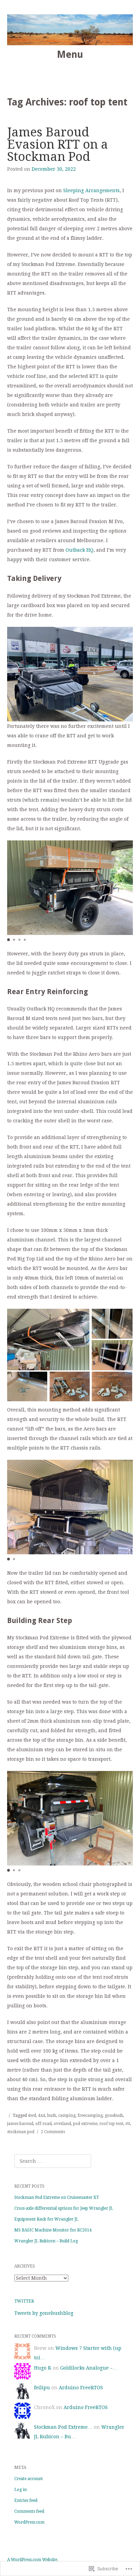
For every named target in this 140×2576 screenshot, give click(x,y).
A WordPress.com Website (32, 2560)
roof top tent (111, 2124)
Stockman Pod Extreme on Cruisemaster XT (57, 2197)
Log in (21, 2490)
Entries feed (26, 2500)
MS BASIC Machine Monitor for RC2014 (53, 2230)
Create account (29, 2479)
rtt (128, 2124)
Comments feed (29, 2511)
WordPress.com (29, 2522)
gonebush (114, 2115)
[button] (8, 940)
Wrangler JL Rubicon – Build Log (46, 2241)
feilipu (42, 2388)
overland (62, 2124)
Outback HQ (80, 550)
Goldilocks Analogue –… (89, 2368)
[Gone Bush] (70, 30)
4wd (32, 2115)
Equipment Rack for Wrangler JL (46, 2219)
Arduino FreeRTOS (81, 2388)
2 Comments (53, 2132)
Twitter (24, 2301)
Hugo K (43, 2368)
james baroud (20, 2124)
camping (67, 2115)
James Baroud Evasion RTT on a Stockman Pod (58, 144)
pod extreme (85, 2124)
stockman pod (21, 2132)
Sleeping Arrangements (91, 190)
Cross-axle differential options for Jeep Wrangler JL (64, 2208)
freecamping (90, 2115)
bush (52, 2115)
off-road (43, 2124)
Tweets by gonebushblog (44, 2313)
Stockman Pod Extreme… (63, 2427)
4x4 (42, 2115)
